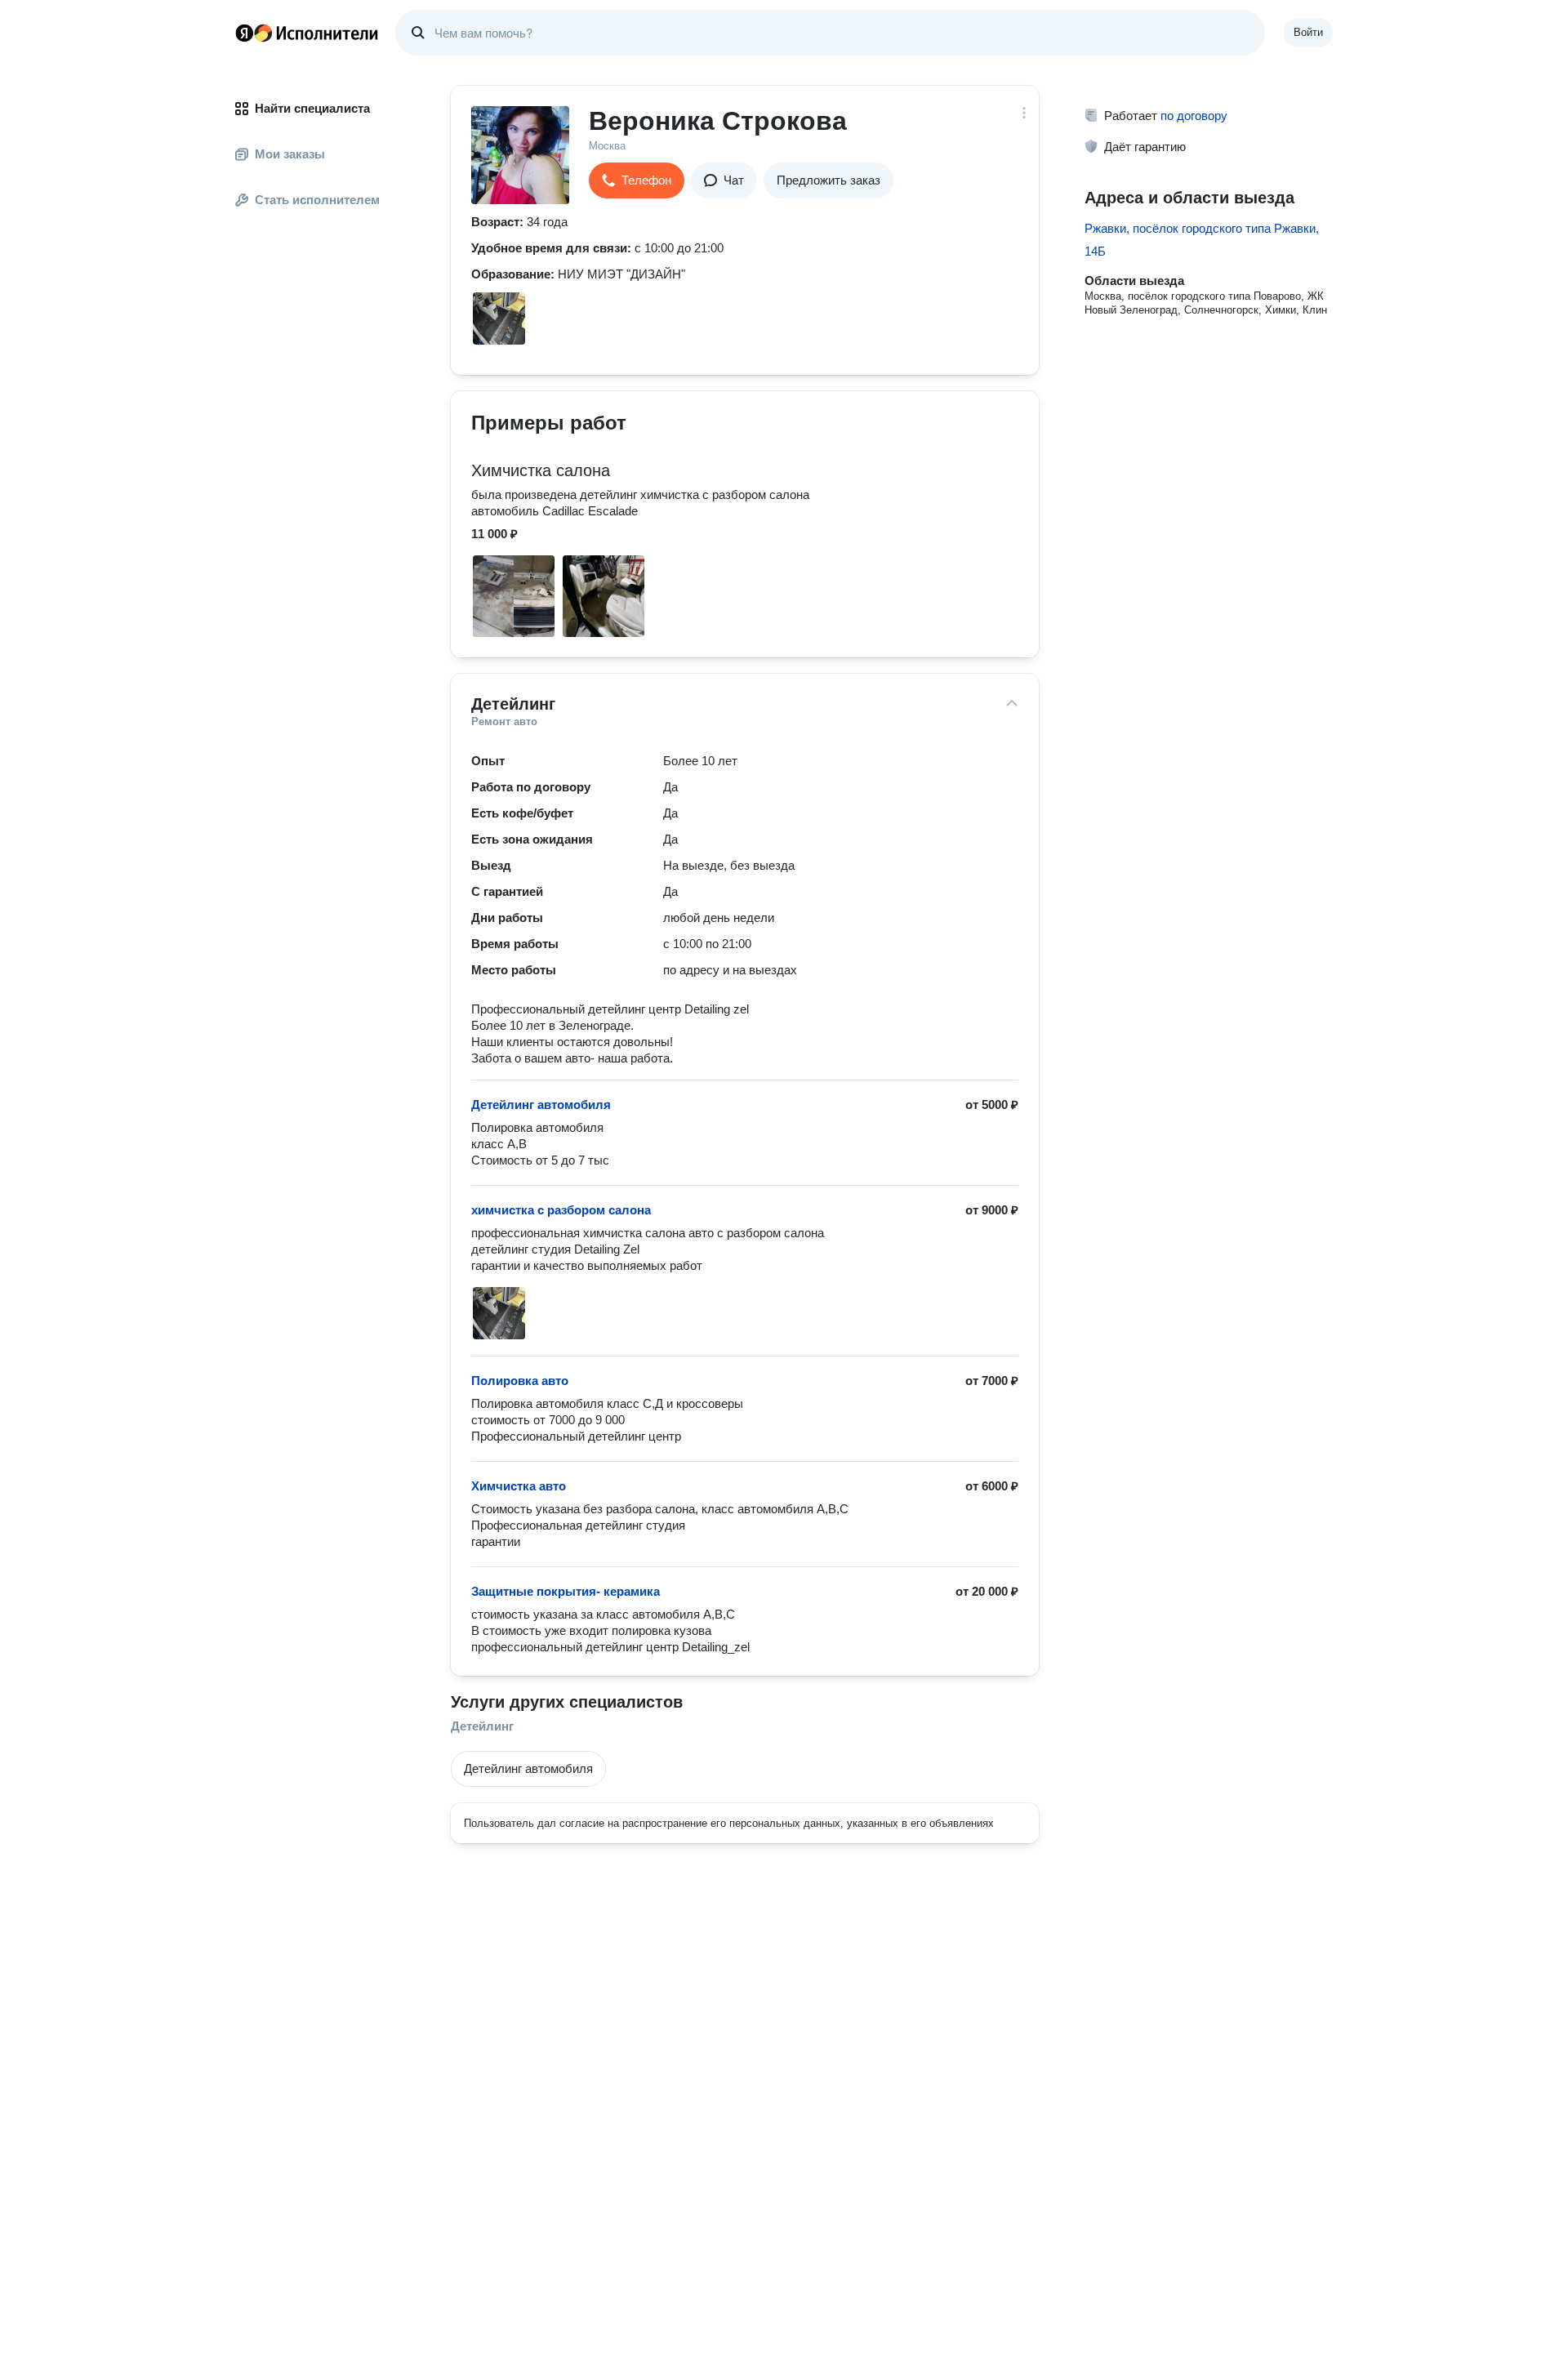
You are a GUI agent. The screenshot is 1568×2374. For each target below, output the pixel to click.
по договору (1194, 116)
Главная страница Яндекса (244, 33)
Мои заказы (290, 154)
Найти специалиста (312, 108)
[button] (637, 180)
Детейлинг (482, 1726)
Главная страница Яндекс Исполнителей (307, 33)
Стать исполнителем (317, 200)
